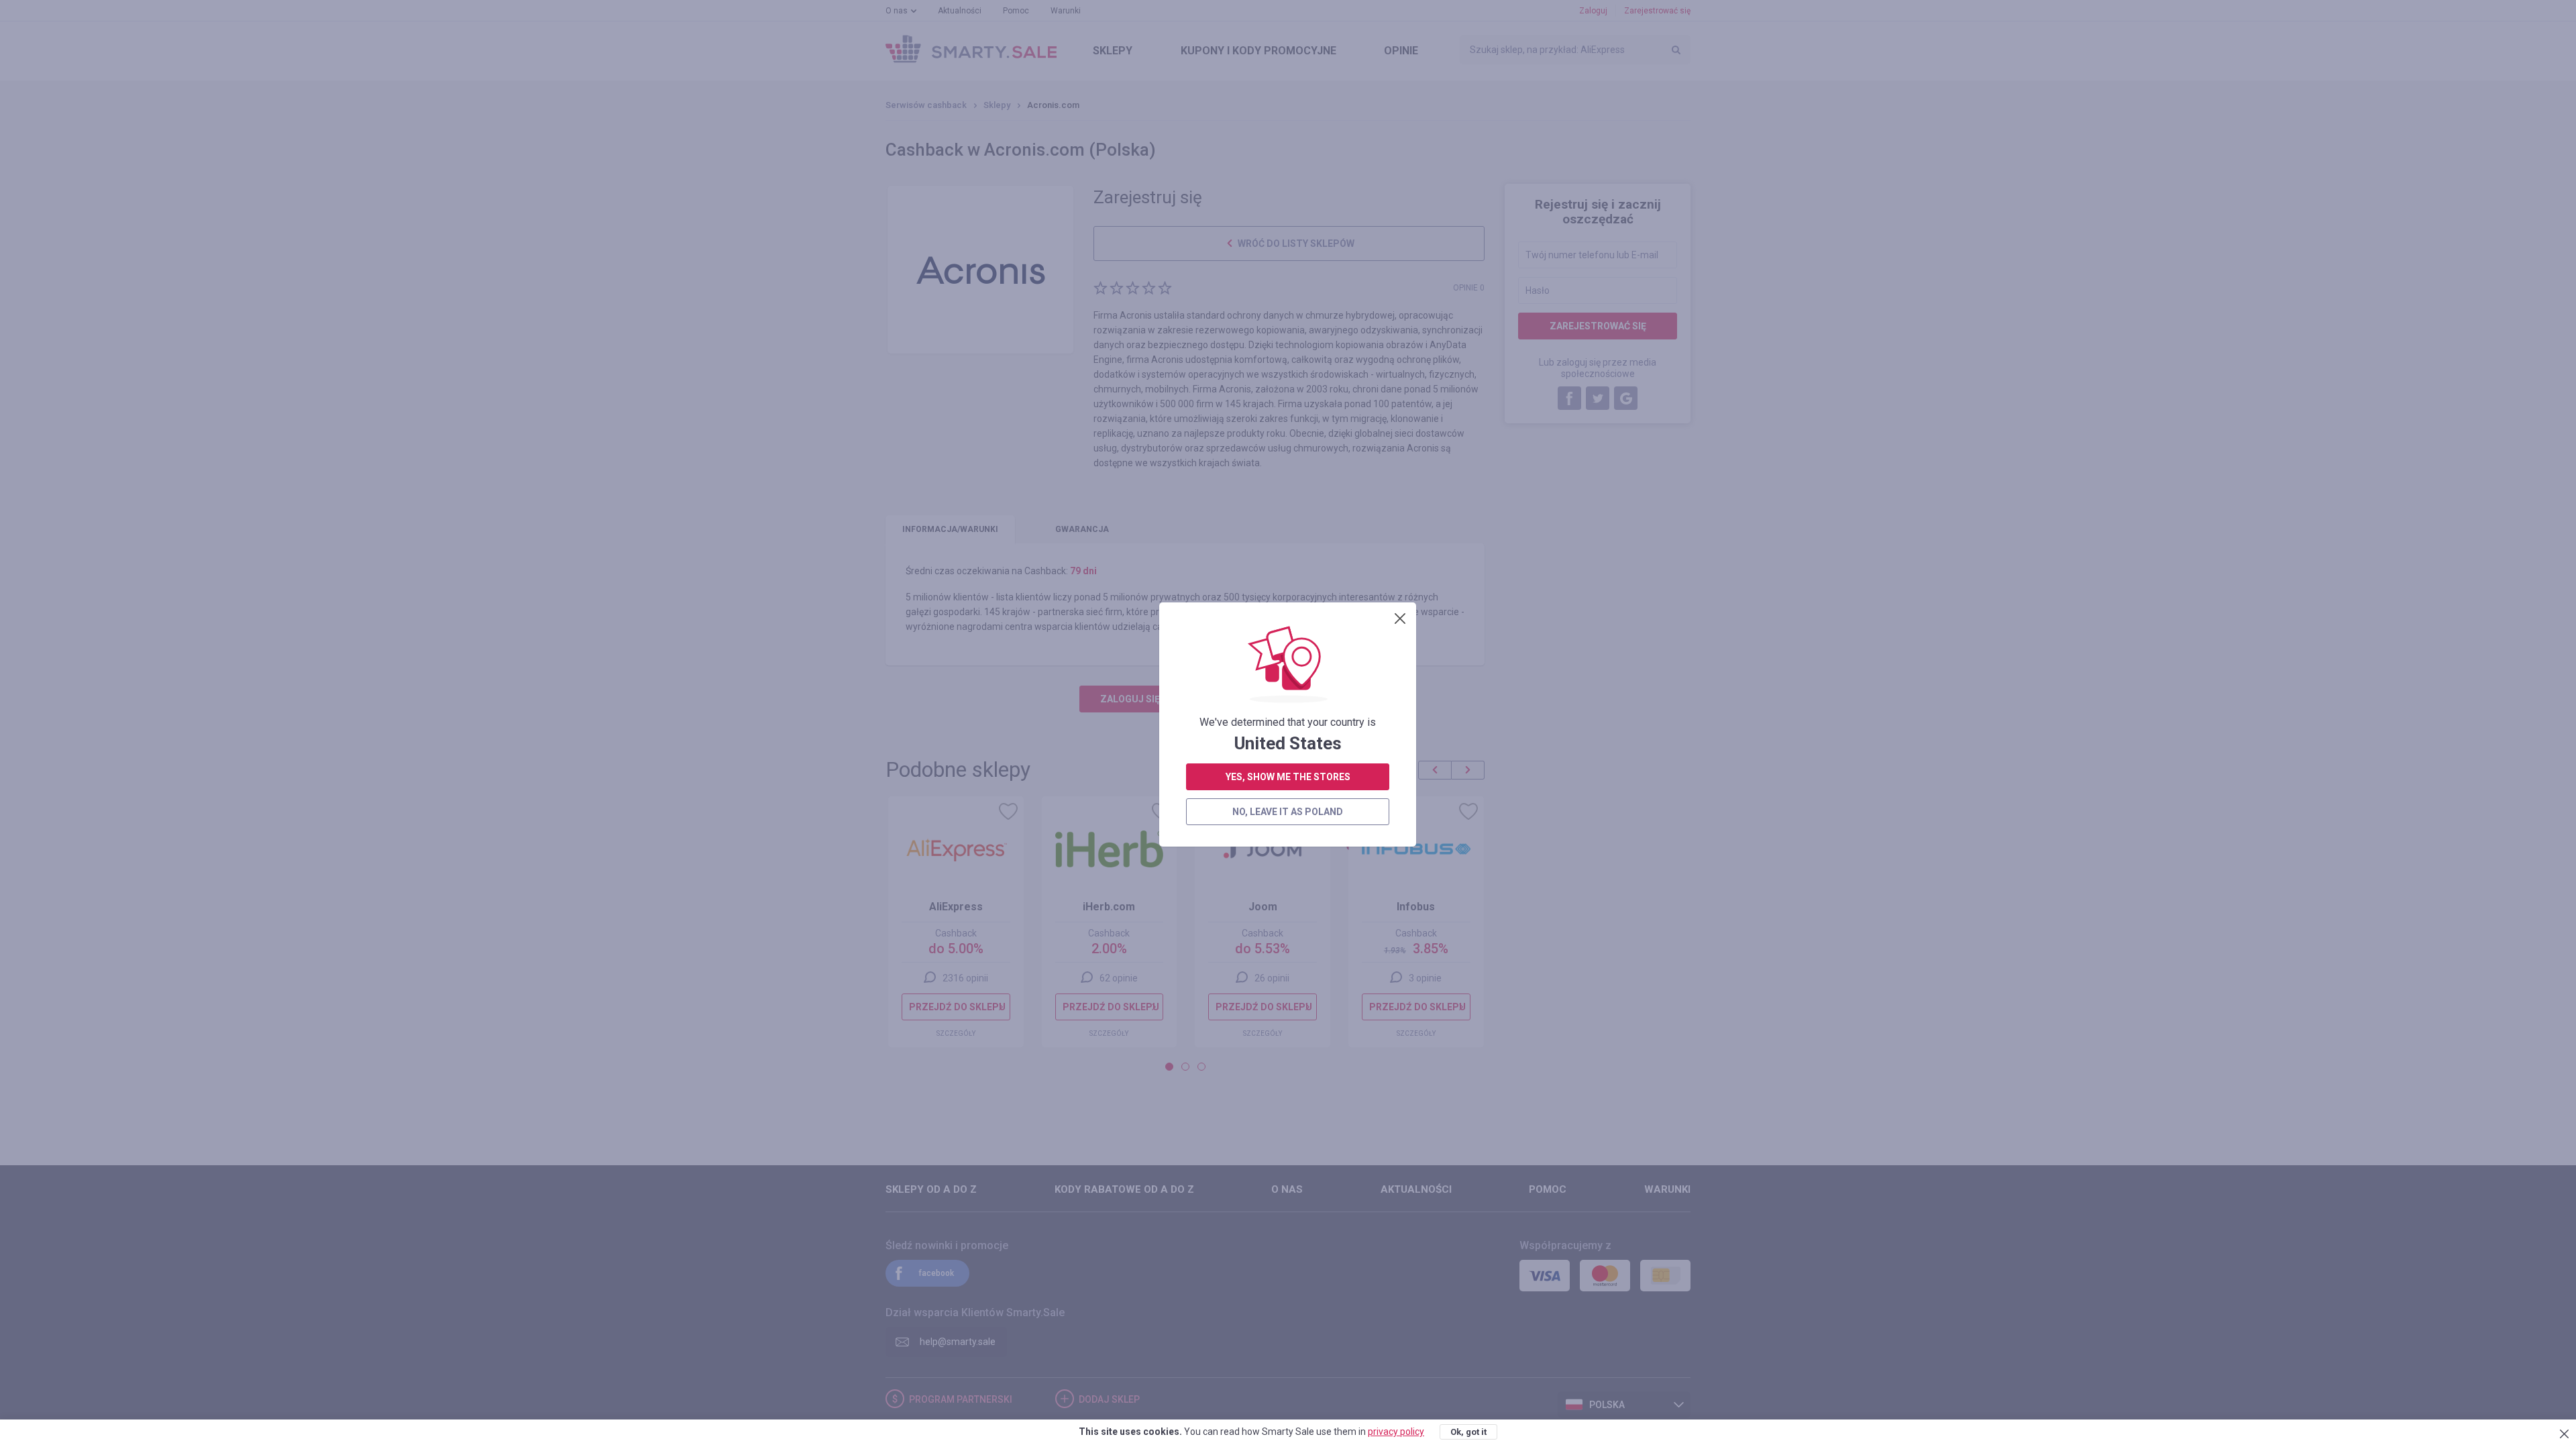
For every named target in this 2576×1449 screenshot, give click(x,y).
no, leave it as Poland (1288, 812)
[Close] (1400, 619)
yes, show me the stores (1288, 777)
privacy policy (1396, 1432)
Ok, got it (1468, 1432)
